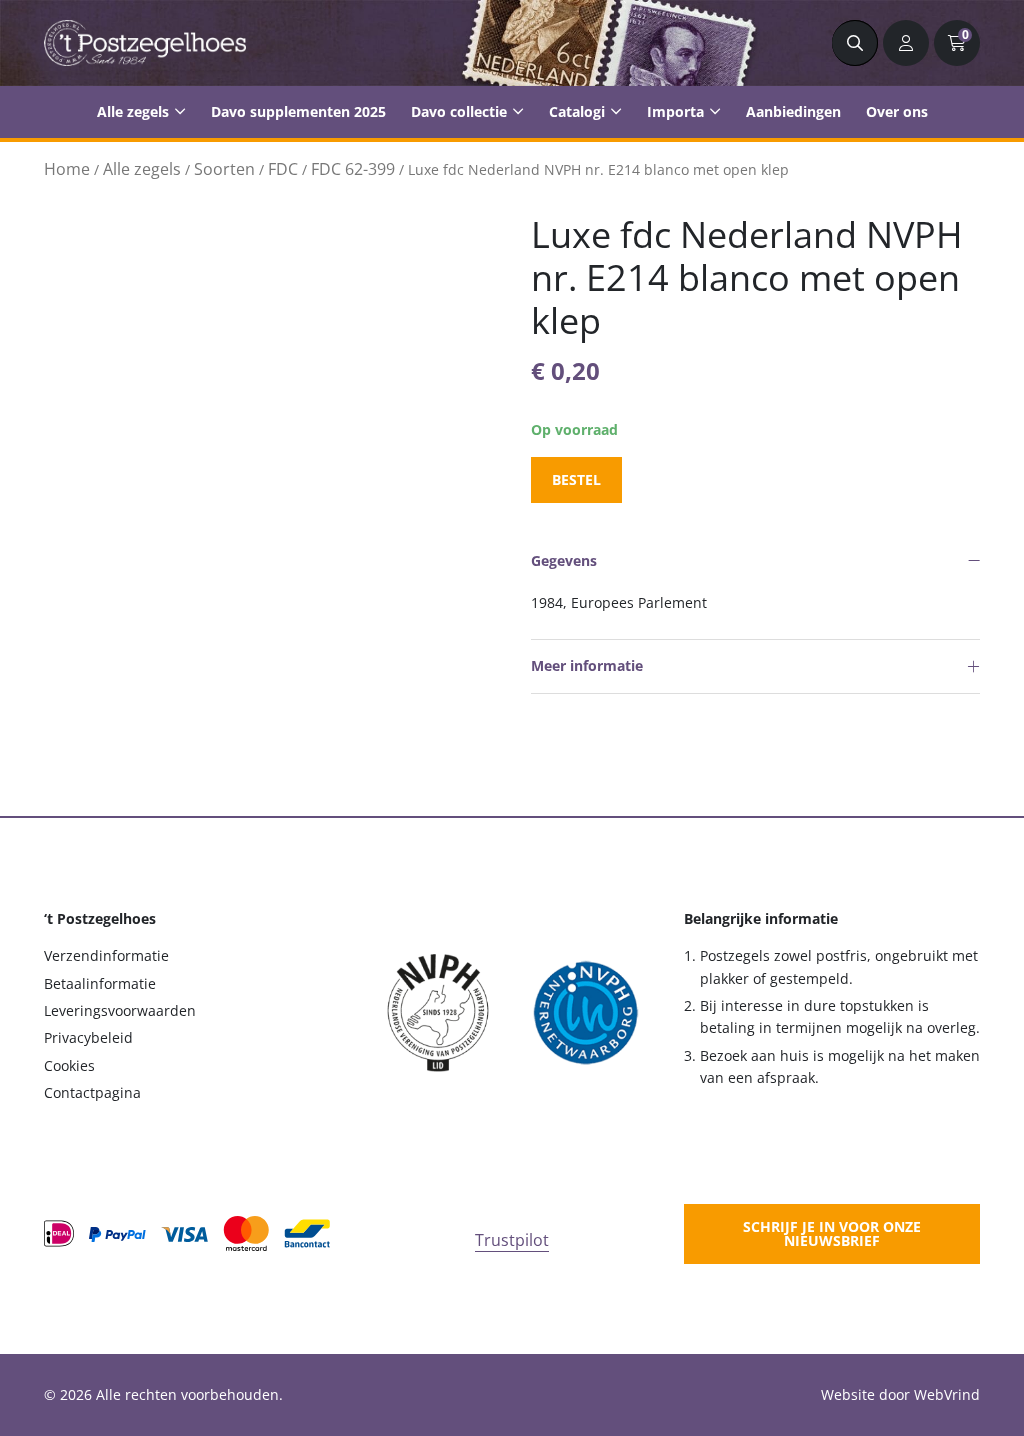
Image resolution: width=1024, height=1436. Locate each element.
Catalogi (577, 111)
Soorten (224, 169)
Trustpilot (512, 1240)
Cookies (69, 1065)
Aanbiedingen (793, 111)
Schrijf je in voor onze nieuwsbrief (832, 1233)
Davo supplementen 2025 (298, 111)
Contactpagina (92, 1092)
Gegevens (564, 560)
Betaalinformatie (100, 983)
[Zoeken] (855, 43)
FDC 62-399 (353, 169)
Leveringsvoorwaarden (120, 1010)
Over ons (897, 111)
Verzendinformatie (106, 955)
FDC (283, 169)
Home (67, 169)
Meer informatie (587, 665)
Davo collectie (459, 111)
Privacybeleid (88, 1037)
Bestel (576, 479)
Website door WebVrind (900, 1394)
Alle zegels (133, 111)
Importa (675, 111)
